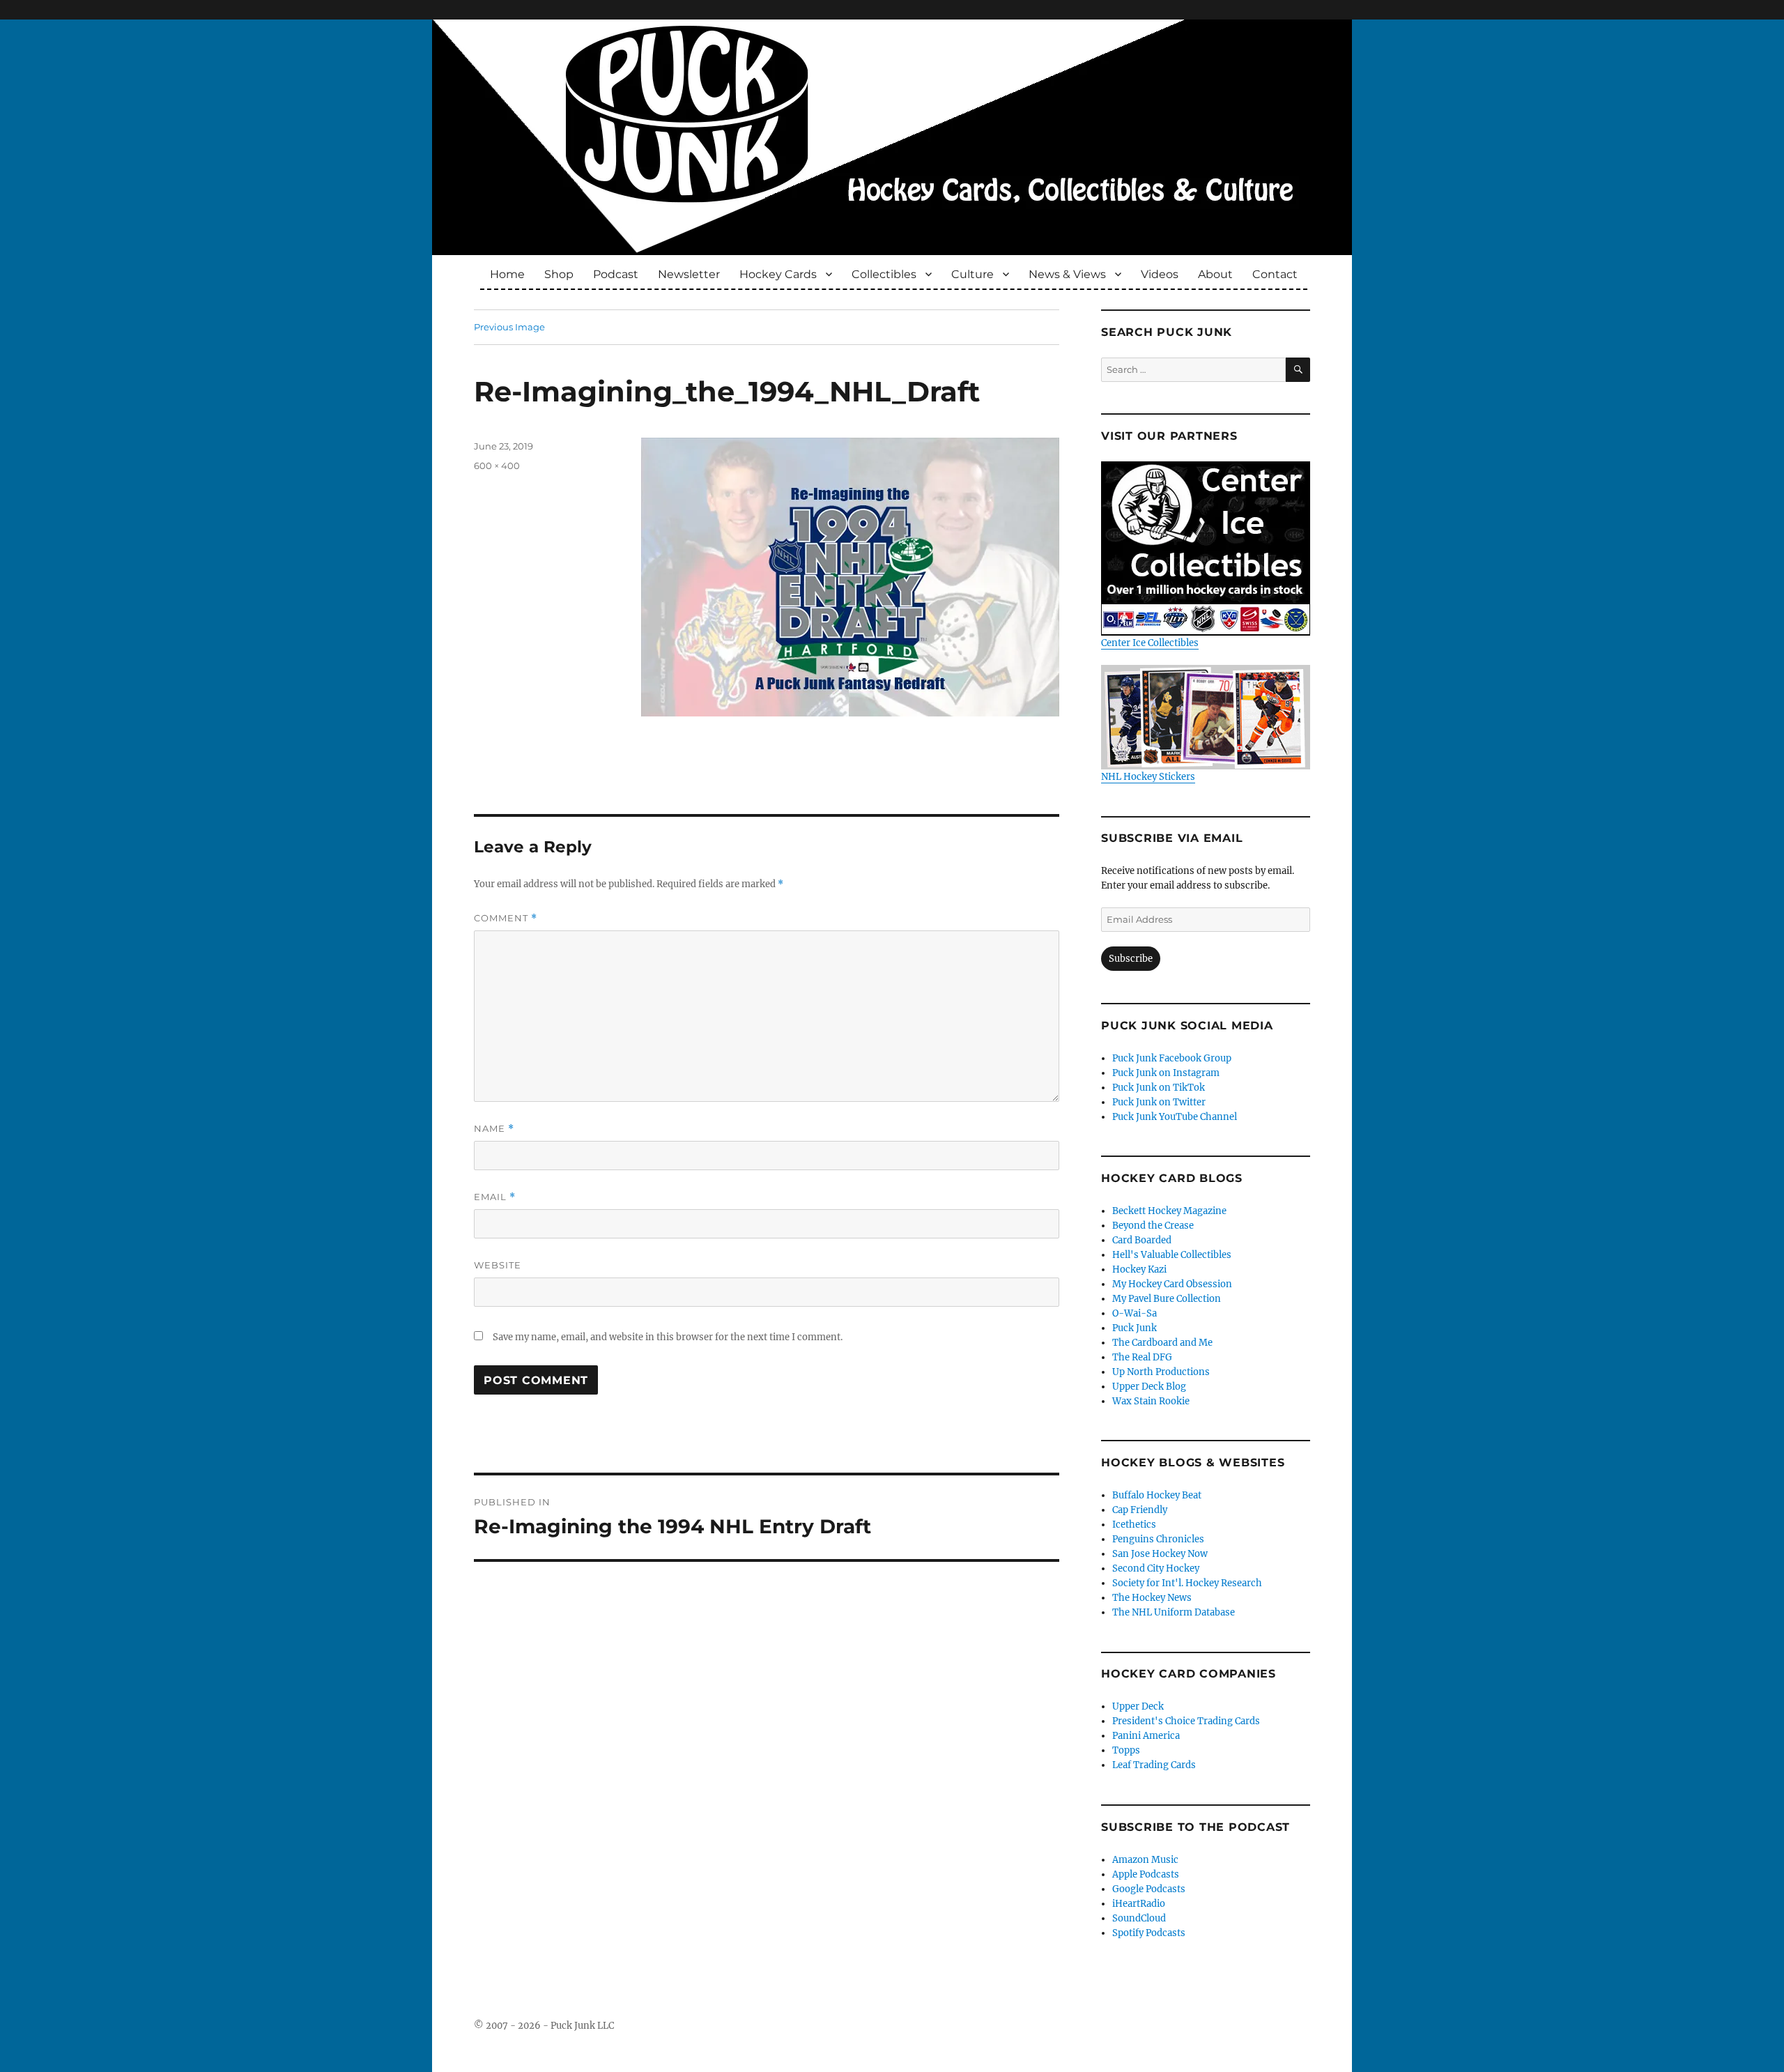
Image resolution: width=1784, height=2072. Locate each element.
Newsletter (689, 274)
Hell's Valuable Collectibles (1172, 1255)
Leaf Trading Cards (1154, 1765)
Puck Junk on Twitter (1159, 1102)
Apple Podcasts (1146, 1874)
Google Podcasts (1149, 1889)
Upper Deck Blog (1149, 1387)
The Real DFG (1142, 1357)
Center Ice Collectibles (1150, 643)
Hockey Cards (778, 274)
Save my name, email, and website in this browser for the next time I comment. (668, 1337)
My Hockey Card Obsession (1172, 1284)
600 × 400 (497, 466)
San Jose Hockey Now (1160, 1554)
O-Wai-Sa (1135, 1313)
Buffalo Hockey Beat (1157, 1495)
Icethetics (1134, 1525)
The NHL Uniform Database (1174, 1612)
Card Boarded (1142, 1240)
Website (498, 1265)
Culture (972, 274)
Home (507, 274)
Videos (1160, 274)
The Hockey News (1152, 1598)
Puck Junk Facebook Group (1172, 1058)
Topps (1126, 1750)
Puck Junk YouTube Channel (1175, 1117)
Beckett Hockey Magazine (1169, 1211)
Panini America (1146, 1736)
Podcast (616, 274)
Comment (506, 918)
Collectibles (884, 274)
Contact (1275, 274)
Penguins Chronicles (1158, 1539)
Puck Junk (1135, 1328)
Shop (559, 274)
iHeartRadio (1139, 1904)
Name (494, 1129)
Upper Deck (1138, 1706)
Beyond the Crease (1153, 1226)
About (1215, 274)
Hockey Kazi (1139, 1269)
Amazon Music (1145, 1860)
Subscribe (1131, 959)
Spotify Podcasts (1149, 1933)
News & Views (1067, 274)
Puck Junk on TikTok (1159, 1088)
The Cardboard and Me (1162, 1343)
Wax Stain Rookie (1151, 1401)
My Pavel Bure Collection (1167, 1299)
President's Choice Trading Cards (1186, 1721)
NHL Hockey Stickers (1148, 777)
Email (495, 1197)
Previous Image (509, 327)
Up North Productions (1161, 1372)
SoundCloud (1139, 1918)
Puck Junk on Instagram (1166, 1073)
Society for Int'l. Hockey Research (1187, 1583)
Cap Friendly (1140, 1510)
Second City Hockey (1156, 1568)
